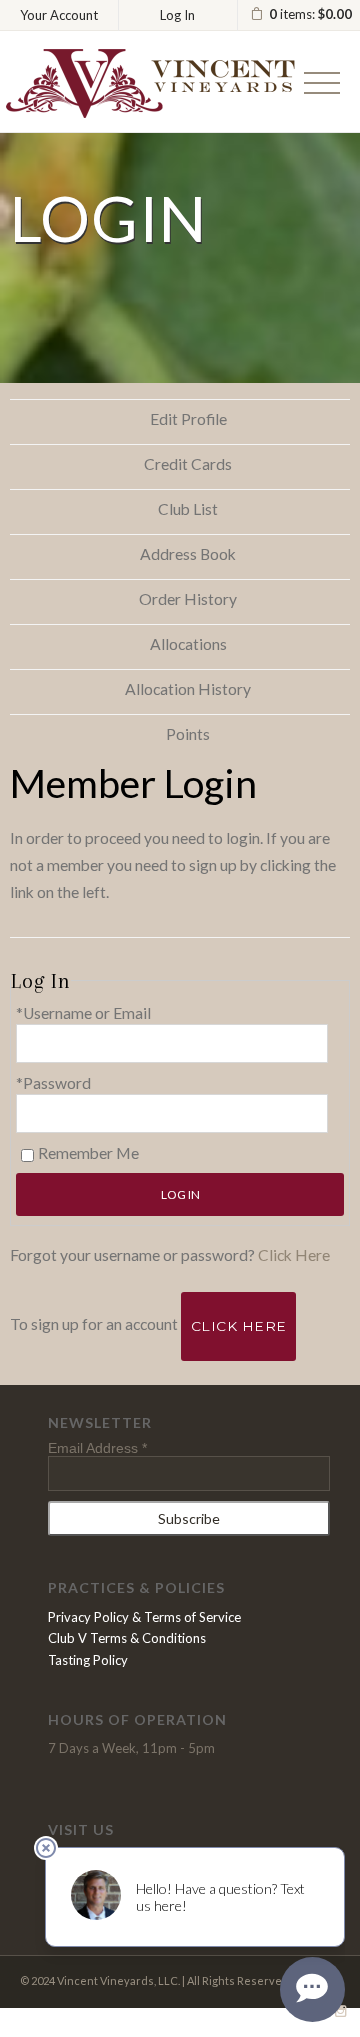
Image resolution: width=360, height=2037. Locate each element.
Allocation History (188, 689)
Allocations (188, 644)
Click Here (294, 1255)
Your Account (59, 15)
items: (310, 14)
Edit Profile (188, 419)
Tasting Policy (88, 1660)
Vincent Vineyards (150, 83)
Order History (188, 599)
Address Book (188, 554)
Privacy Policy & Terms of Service (144, 1617)
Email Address (97, 1448)
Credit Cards (188, 464)
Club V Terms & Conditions (127, 1638)
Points (188, 734)
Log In (177, 15)
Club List (188, 509)
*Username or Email (83, 1013)
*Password (53, 1083)
